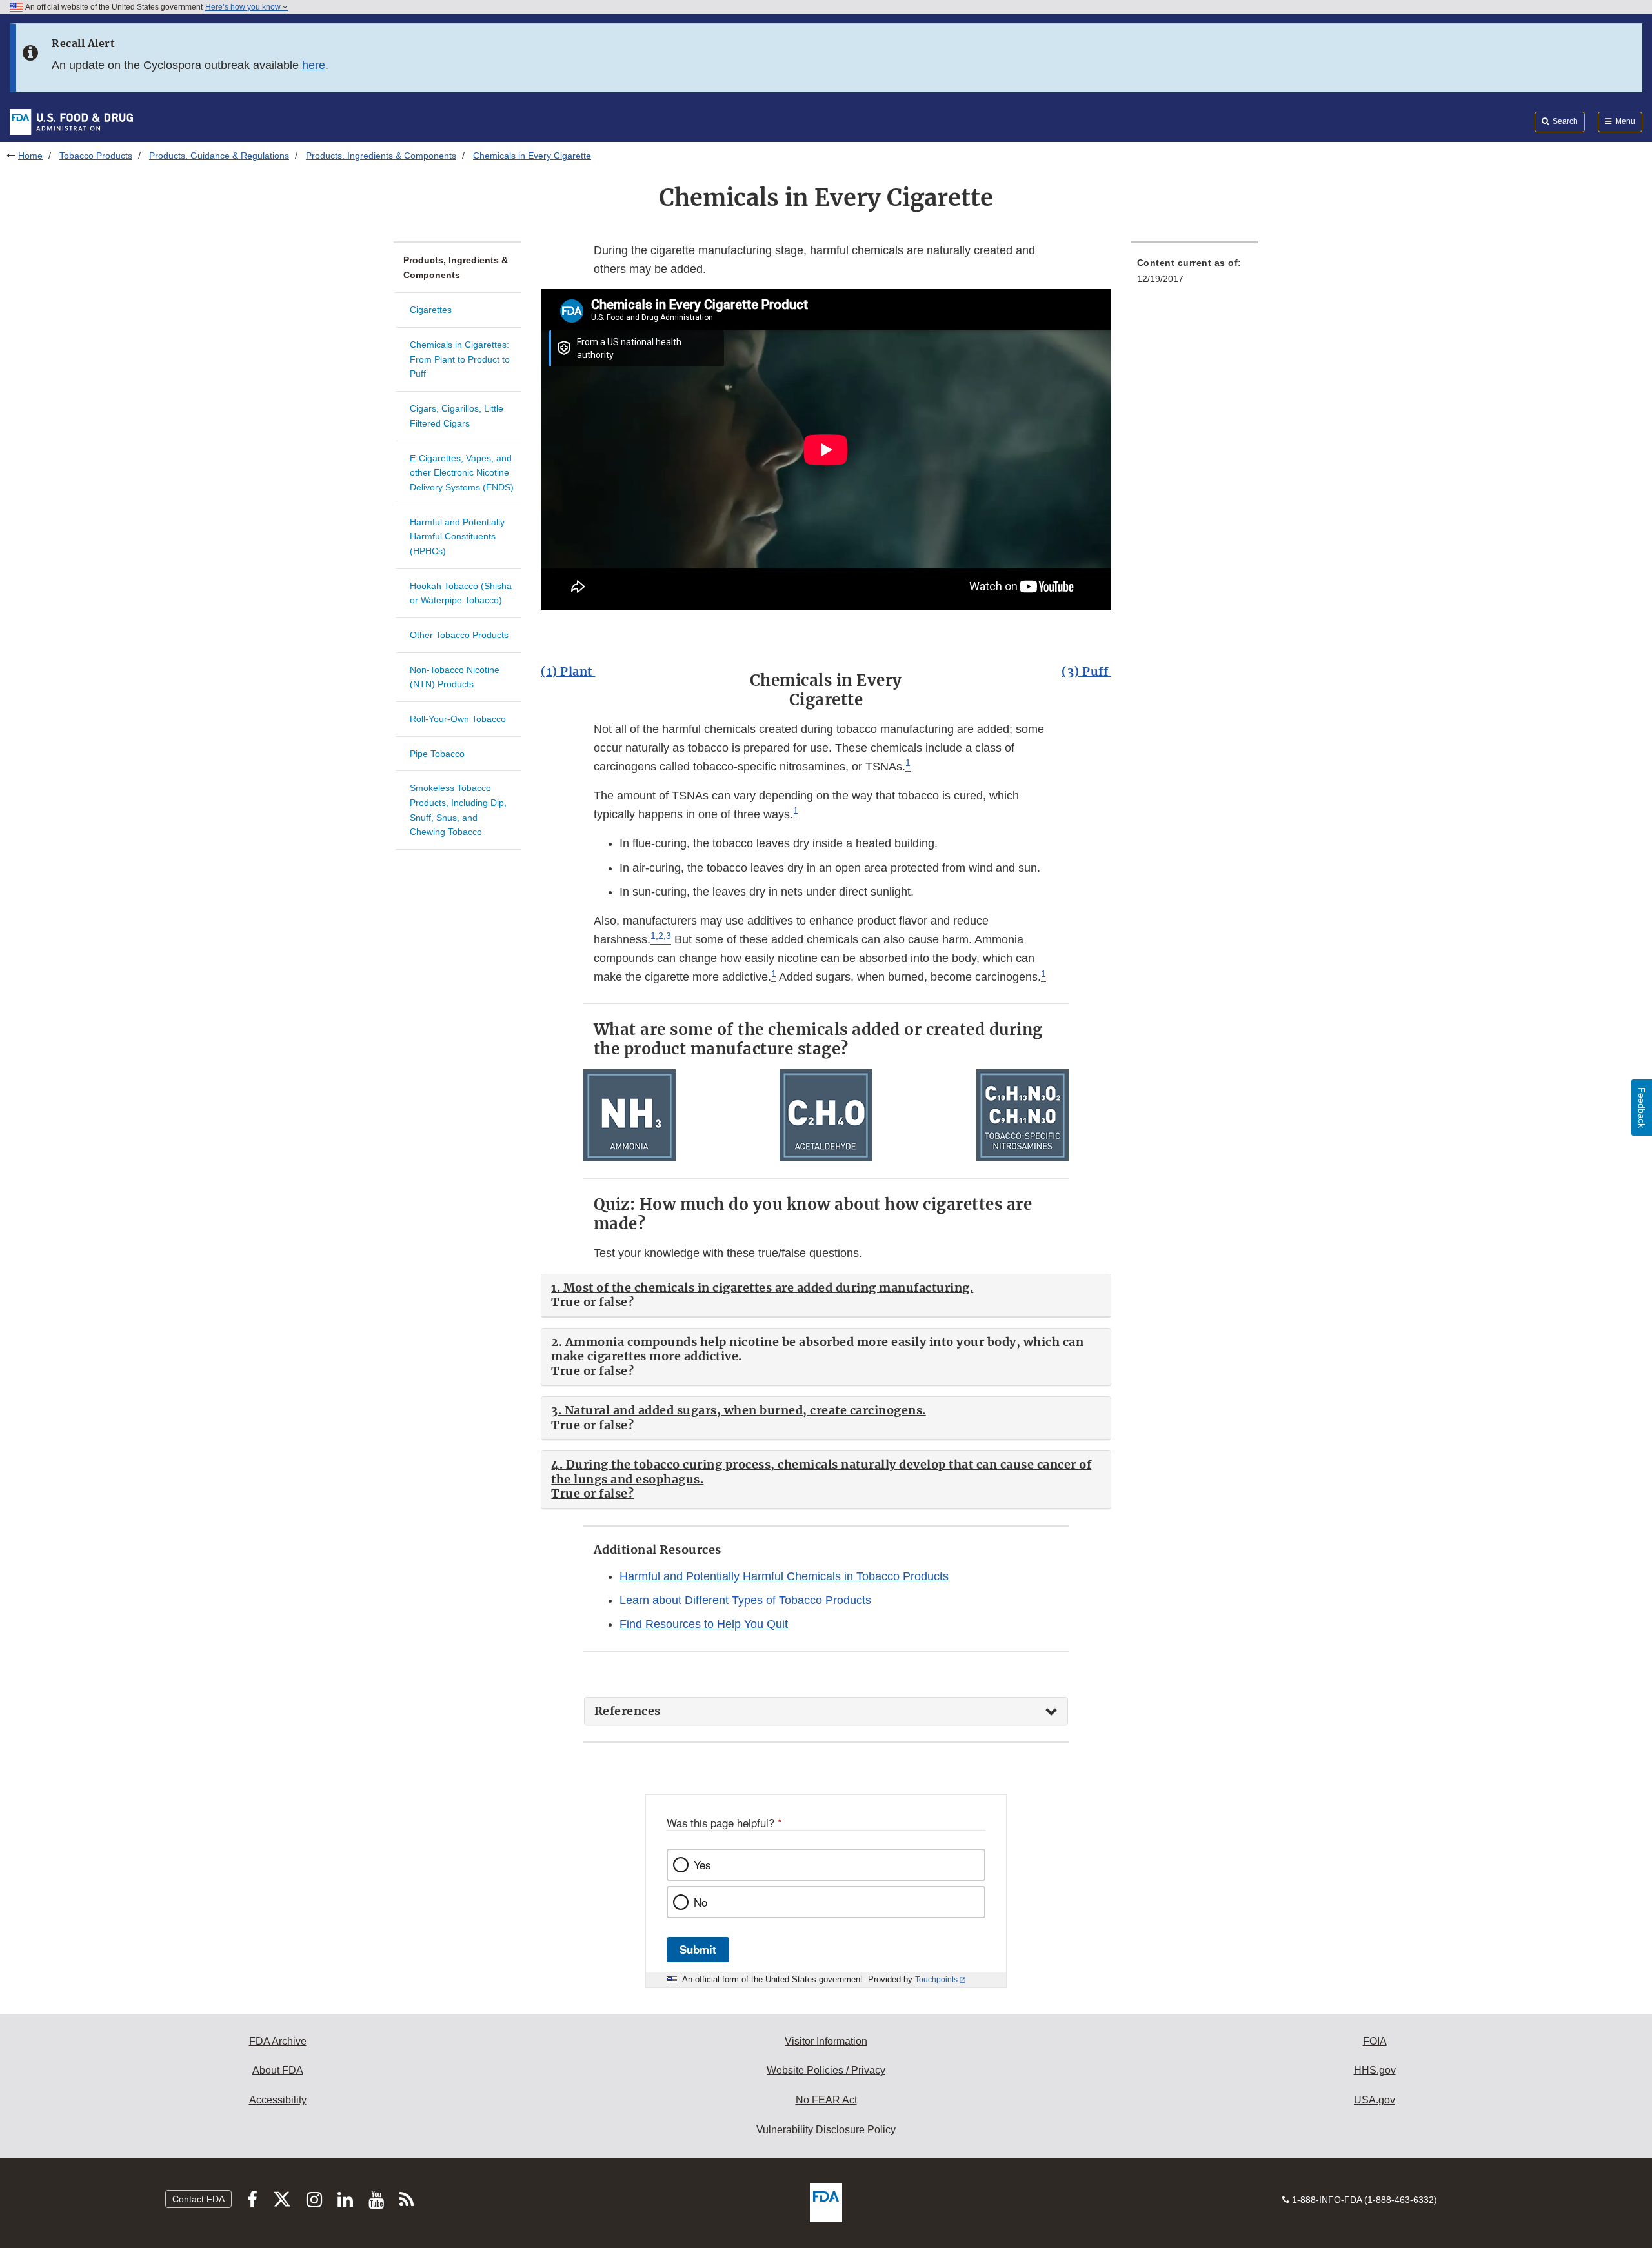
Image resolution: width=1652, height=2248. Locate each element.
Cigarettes (431, 310)
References (628, 1711)
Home (30, 156)
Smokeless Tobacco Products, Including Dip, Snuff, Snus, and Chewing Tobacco (458, 810)
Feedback (1642, 1108)
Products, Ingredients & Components (381, 156)
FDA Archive (278, 2041)
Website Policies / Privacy (826, 2070)
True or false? (592, 1302)
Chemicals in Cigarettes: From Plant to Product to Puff (460, 359)
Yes (702, 1865)
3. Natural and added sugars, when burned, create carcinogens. (739, 1410)
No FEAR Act (826, 2100)
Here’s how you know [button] (244, 7)
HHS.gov (1375, 2070)
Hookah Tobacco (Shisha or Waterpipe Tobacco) (461, 593)
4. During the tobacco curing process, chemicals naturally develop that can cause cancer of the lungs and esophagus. (821, 1472)
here (314, 65)
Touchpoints (936, 1980)
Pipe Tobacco (437, 754)
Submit (698, 1949)
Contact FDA (198, 2199)
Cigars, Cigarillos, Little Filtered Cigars (457, 416)
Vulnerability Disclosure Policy (826, 2130)
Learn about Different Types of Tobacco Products (745, 1600)
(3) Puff (1086, 671)
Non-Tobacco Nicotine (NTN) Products (455, 677)
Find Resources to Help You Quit (704, 1624)
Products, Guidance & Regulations (219, 156)
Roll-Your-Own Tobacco (458, 719)
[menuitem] (1194, 275)
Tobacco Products (96, 156)
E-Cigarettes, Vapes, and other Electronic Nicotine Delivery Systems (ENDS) (462, 473)
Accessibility (278, 2100)
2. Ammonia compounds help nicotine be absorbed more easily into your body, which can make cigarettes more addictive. (817, 1349)
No (700, 1902)
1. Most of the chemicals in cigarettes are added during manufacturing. (762, 1288)
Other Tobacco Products (459, 635)
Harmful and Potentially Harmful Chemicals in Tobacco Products (784, 1576)
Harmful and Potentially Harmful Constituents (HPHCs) (457, 537)
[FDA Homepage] (71, 121)
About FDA (278, 2070)
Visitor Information (826, 2041)
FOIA (1375, 2041)
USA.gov (1375, 2100)
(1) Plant (568, 671)
